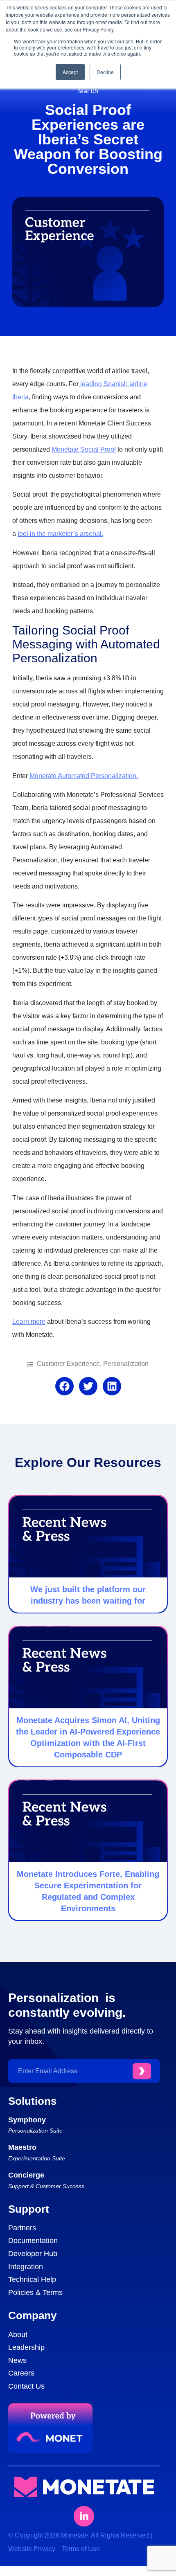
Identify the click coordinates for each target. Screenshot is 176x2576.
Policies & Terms (35, 2293)
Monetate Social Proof (84, 449)
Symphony (27, 2120)
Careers (21, 2373)
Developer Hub (33, 2254)
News (17, 2360)
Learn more (29, 1322)
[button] (64, 1386)
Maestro (22, 2147)
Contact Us (26, 2386)
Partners (22, 2228)
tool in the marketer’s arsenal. (60, 534)
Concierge (26, 2175)
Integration (26, 2267)
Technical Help (32, 2279)
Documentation (33, 2241)
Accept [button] (70, 72)
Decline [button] (105, 72)
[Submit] (142, 2071)
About (18, 2335)
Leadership (26, 2347)
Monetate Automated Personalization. (84, 776)
